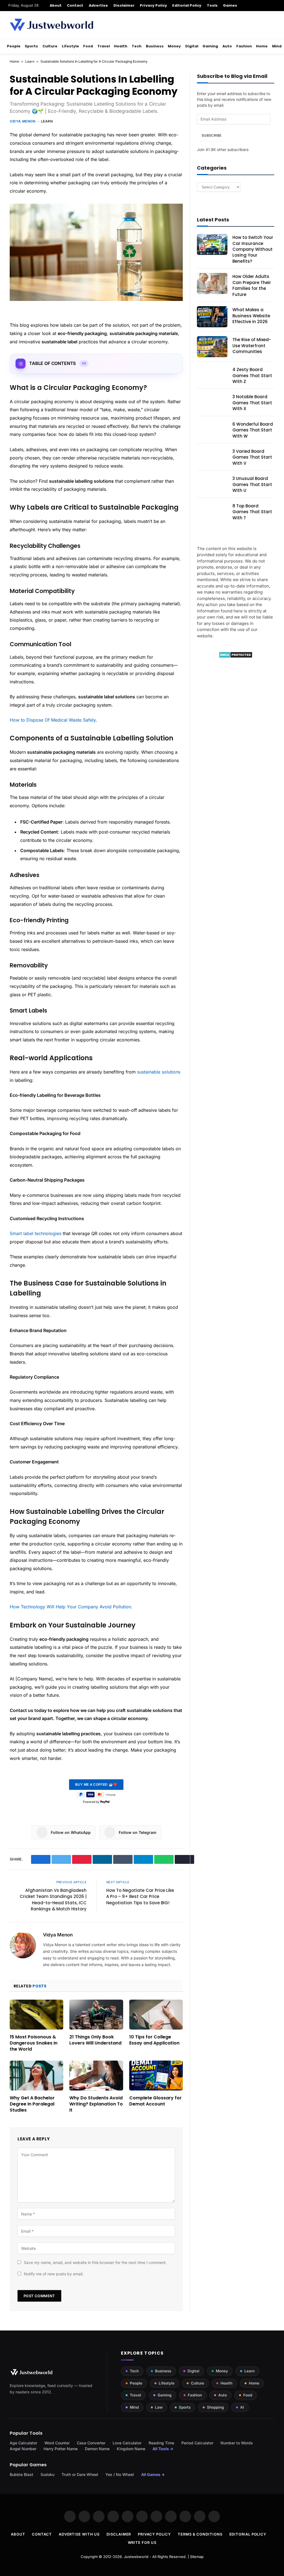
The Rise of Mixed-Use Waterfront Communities (252, 346)
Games (230, 5)
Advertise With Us (79, 2534)
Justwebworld (136, 2557)
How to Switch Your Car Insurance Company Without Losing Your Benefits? (253, 249)
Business (155, 46)
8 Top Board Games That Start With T (252, 512)
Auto (227, 46)
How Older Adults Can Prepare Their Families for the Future (252, 285)
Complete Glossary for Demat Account (155, 2101)
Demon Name (97, 2449)
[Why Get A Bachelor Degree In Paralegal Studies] (36, 2076)
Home (262, 46)
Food (88, 46)
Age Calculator (23, 2443)
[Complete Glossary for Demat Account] (156, 2076)
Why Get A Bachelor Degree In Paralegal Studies (32, 2104)
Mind (277, 46)
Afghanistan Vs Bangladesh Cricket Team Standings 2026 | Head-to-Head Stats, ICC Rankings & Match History (53, 1900)
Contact (75, 5)
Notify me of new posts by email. (54, 2274)
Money (174, 46)
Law (159, 2407)
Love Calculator (127, 2443)
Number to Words (237, 2443)
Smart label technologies (35, 1233)
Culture (50, 46)
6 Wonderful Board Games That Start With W (253, 430)
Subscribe (211, 135)
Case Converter (91, 2443)
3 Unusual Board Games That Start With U (252, 484)
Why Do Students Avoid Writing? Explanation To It (96, 2104)
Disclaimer (124, 5)
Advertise (98, 5)
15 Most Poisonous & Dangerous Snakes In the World (34, 2043)
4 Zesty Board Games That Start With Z (252, 375)
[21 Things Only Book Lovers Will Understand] (96, 2015)
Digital (192, 46)
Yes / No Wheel (120, 2474)
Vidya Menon (23, 121)
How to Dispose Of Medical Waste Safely (53, 720)
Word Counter (57, 2443)
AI (242, 2407)
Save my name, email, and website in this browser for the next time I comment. (95, 2262)
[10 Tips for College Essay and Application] (156, 2015)
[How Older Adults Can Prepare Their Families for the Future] (212, 283)
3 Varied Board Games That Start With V (252, 457)
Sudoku (47, 2474)
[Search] (274, 6)
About (56, 5)
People (14, 46)
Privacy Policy (153, 5)
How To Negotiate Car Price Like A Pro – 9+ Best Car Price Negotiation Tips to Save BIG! (140, 1897)
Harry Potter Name (61, 2449)
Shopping (215, 2407)
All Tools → (163, 2449)
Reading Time (161, 2443)
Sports (31, 46)
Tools (212, 5)
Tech (137, 46)
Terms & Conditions (200, 2534)
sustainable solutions (159, 1072)
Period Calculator (197, 2443)
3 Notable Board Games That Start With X (252, 403)
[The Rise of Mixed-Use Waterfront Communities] (212, 347)
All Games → (153, 2474)
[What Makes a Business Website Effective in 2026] (212, 317)
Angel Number (23, 2449)
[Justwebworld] (51, 25)
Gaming (210, 46)
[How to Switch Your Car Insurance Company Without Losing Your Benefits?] (212, 244)
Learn (30, 61)
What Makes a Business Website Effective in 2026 (251, 316)
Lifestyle (70, 46)
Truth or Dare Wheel (80, 2474)
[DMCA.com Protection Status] (236, 657)
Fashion (244, 46)
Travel (104, 46)
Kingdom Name (131, 2449)
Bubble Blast (21, 2474)
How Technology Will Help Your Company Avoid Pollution (70, 1607)
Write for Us (142, 2542)
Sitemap (197, 2557)
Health (121, 46)
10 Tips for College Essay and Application (154, 2040)
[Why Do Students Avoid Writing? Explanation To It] (96, 2076)
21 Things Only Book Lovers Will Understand (95, 2040)
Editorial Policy (187, 5)
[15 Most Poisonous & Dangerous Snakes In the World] (36, 2015)
